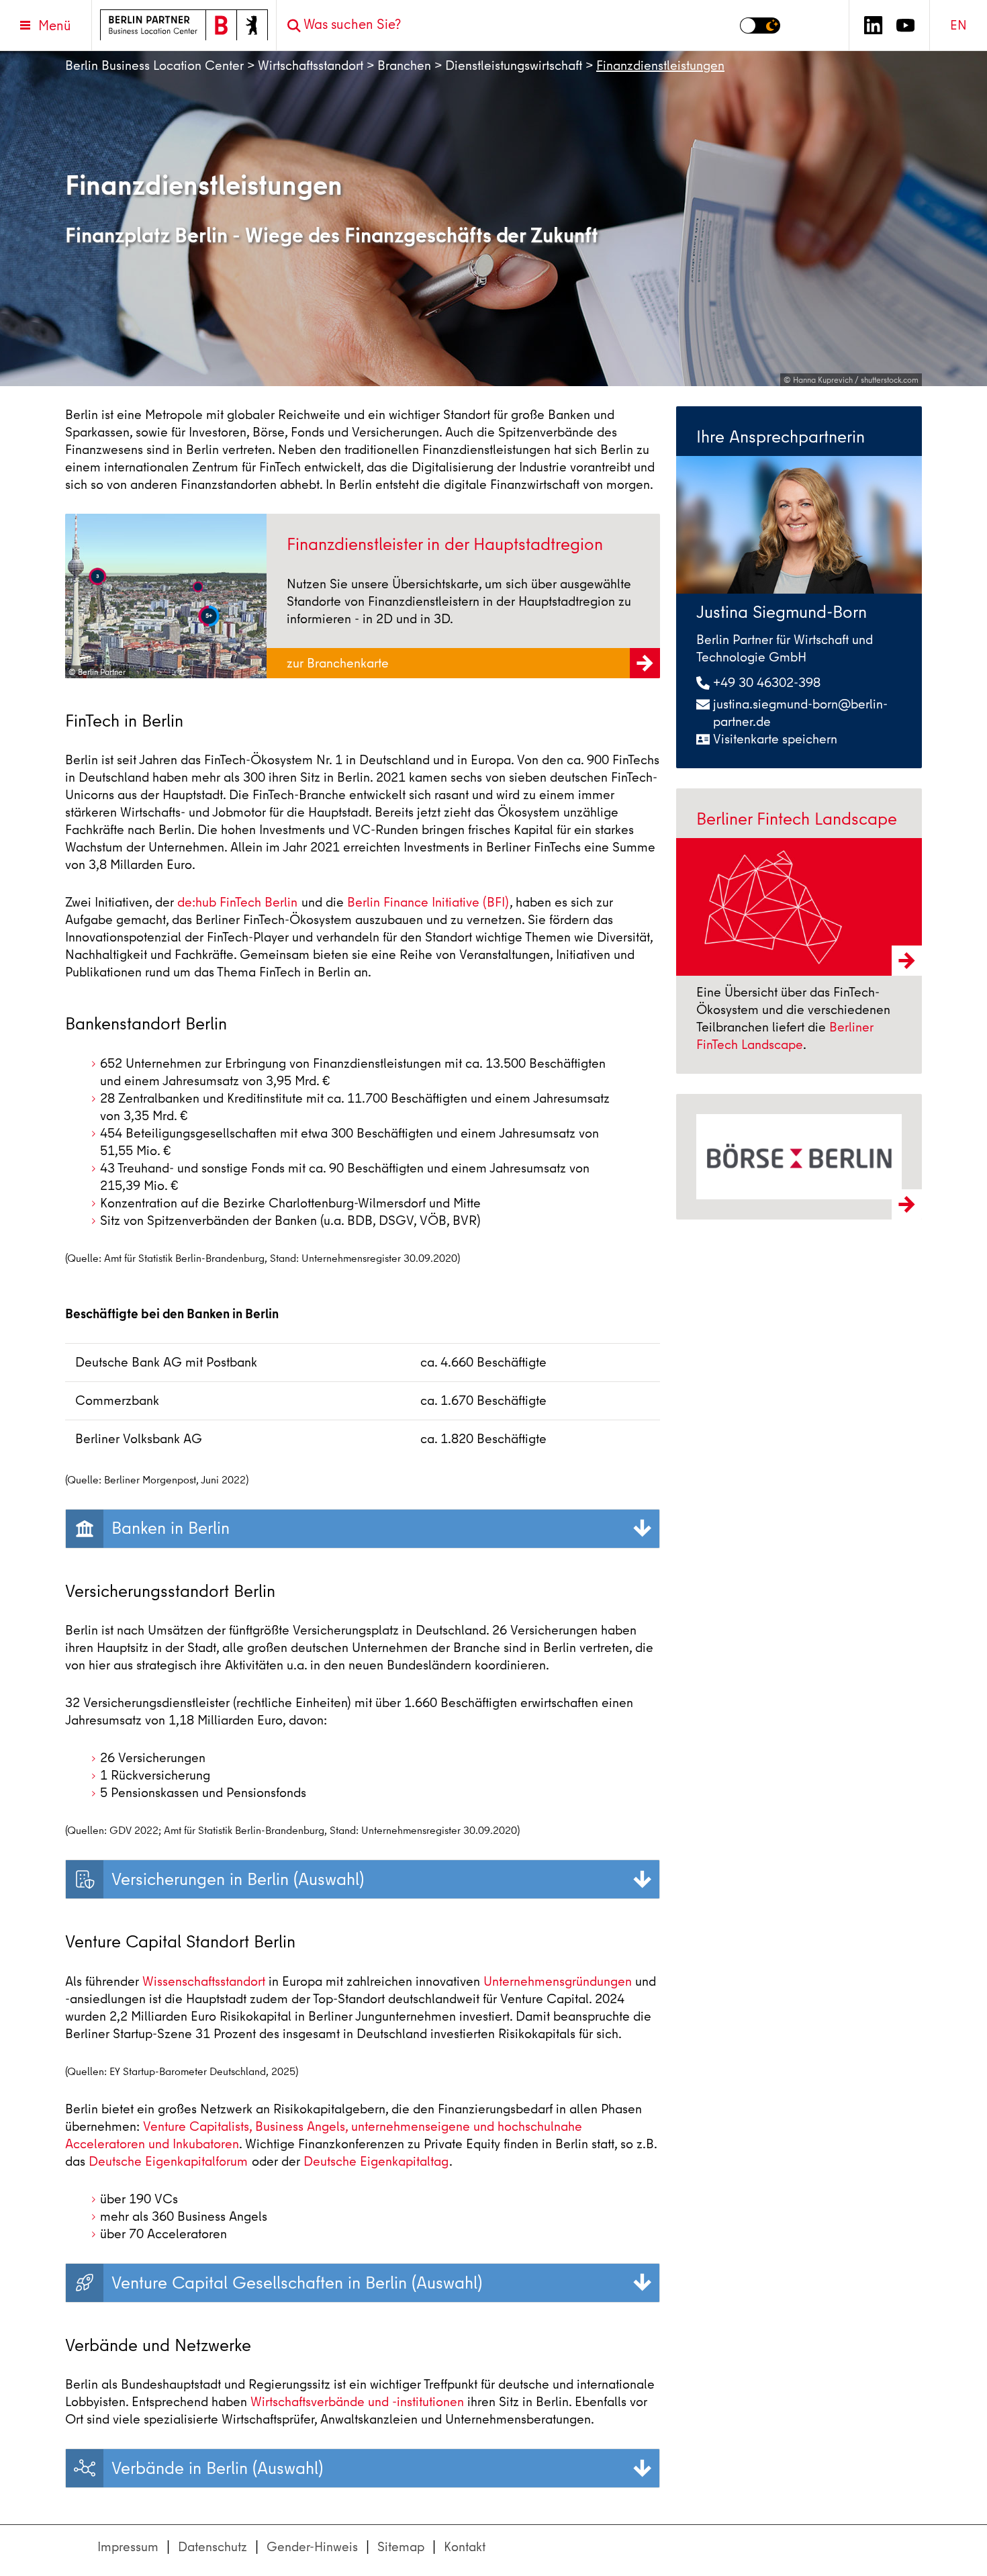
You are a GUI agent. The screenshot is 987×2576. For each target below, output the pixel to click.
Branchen (404, 65)
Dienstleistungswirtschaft (514, 65)
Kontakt (465, 2547)
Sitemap (401, 2547)
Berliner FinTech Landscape (785, 1036)
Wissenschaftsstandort (204, 1981)
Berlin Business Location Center (154, 65)
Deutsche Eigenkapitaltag (376, 2161)
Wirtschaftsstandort (311, 65)
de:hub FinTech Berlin (237, 902)
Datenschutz (213, 2547)
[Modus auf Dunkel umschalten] (760, 26)
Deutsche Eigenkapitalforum (168, 2161)
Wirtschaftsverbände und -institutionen (357, 2402)
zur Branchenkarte (339, 663)
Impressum (128, 2547)
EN (958, 25)
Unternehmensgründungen (558, 1981)
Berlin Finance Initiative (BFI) (428, 902)
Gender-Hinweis (312, 2547)
